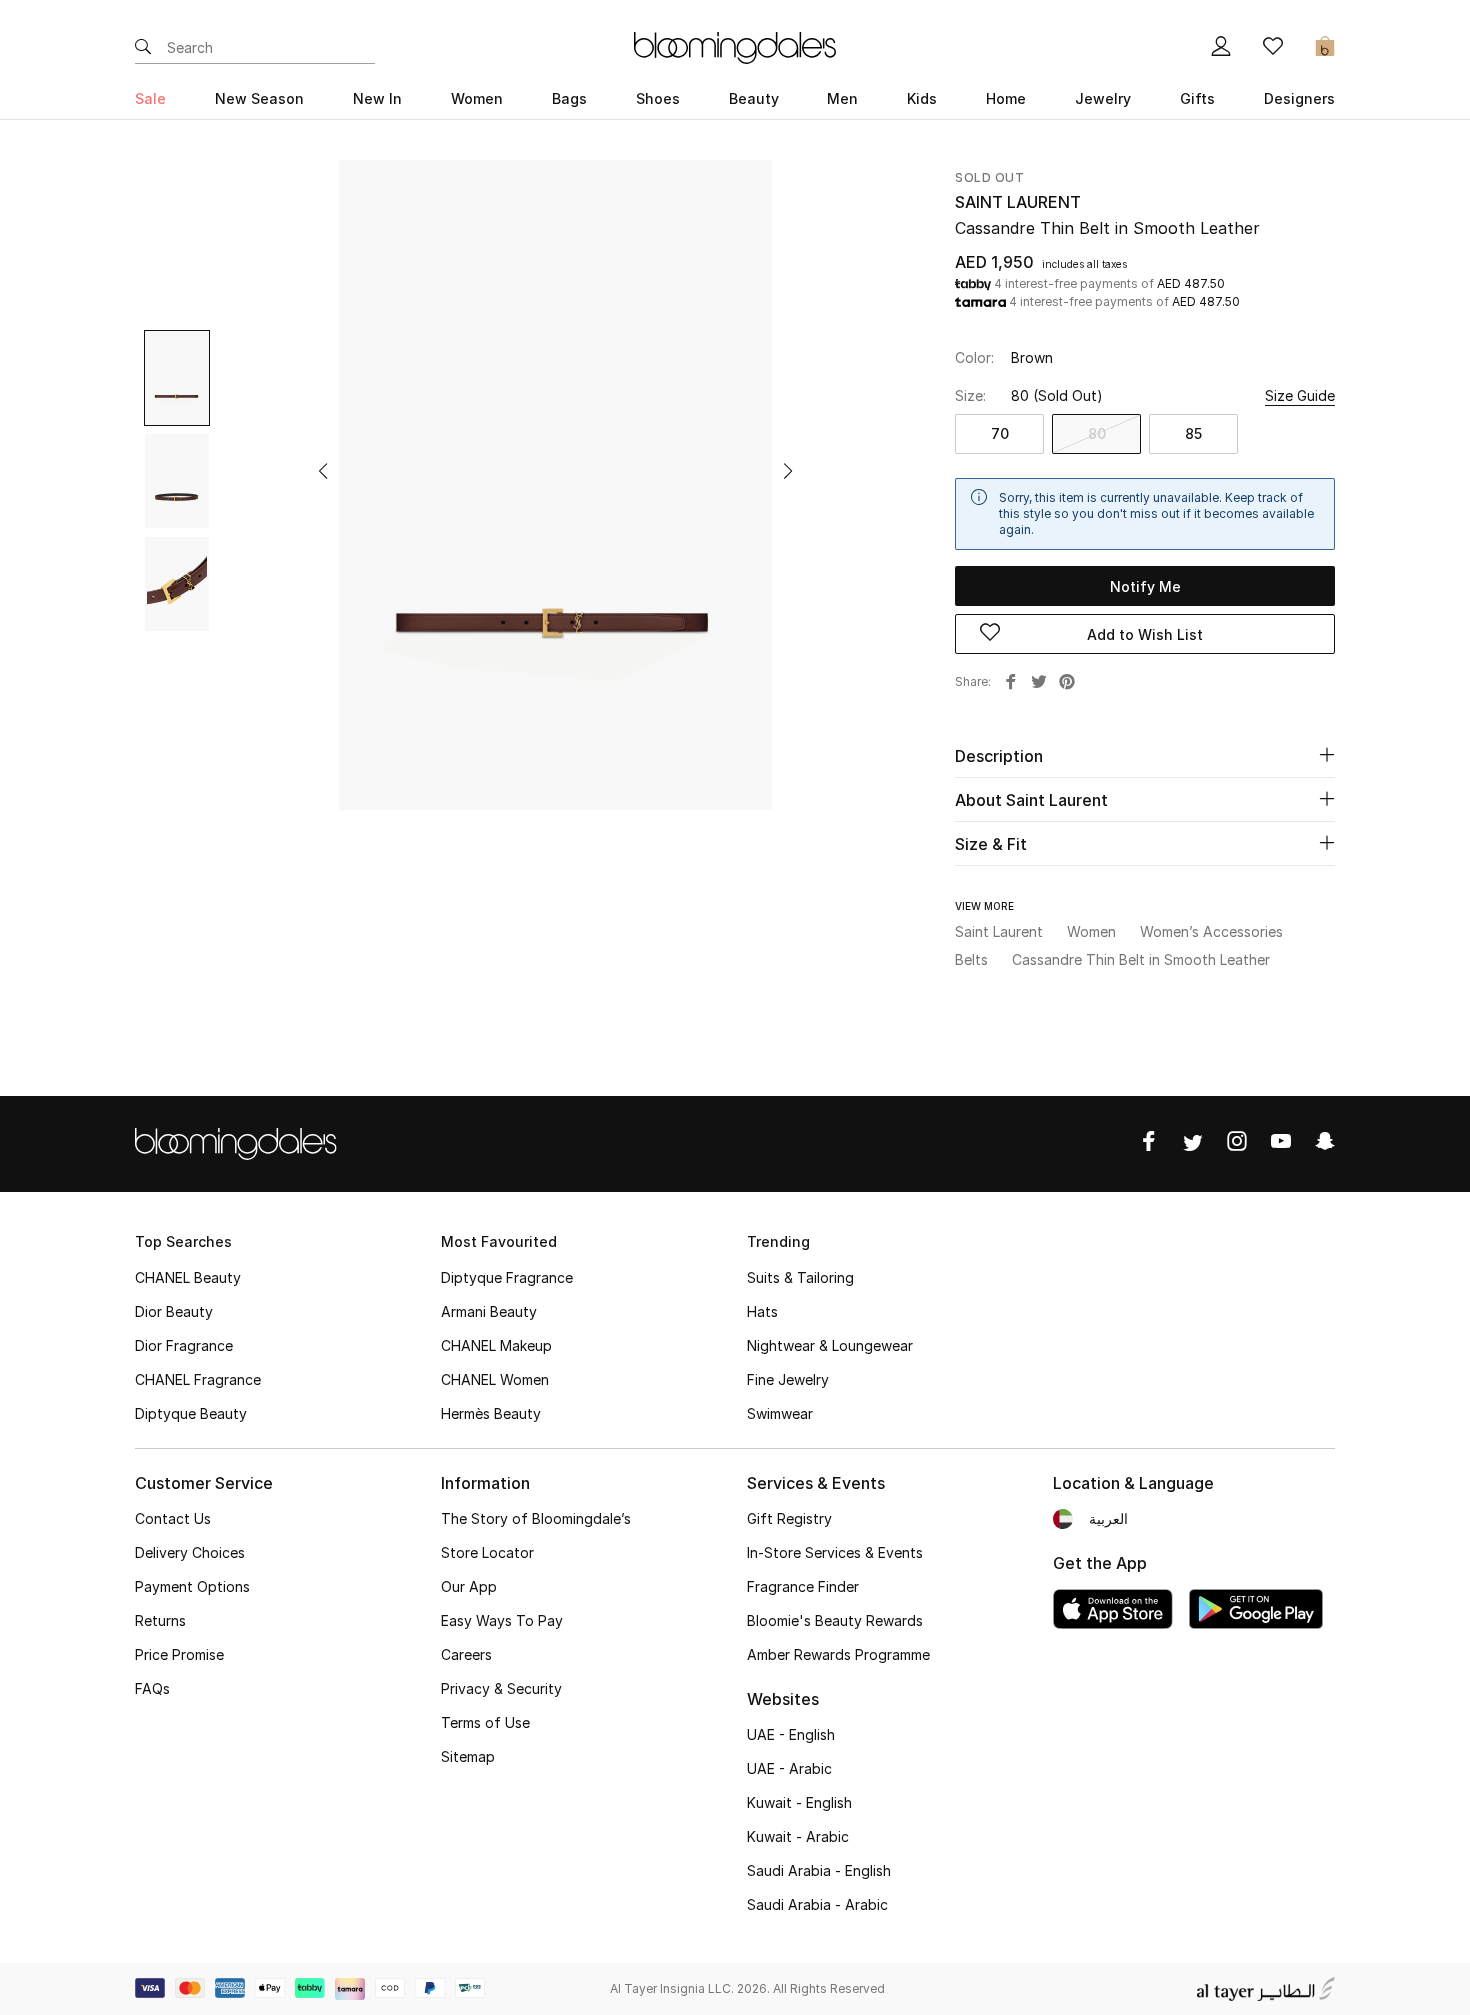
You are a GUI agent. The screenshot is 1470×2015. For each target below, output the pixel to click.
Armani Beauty (489, 1311)
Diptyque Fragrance (507, 1277)
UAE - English (791, 1734)
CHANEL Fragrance (198, 1379)
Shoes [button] (658, 98)
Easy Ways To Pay (502, 1620)
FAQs (152, 1688)
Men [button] (842, 98)
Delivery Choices (190, 1552)
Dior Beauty (174, 1311)
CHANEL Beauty (188, 1277)
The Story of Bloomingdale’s (536, 1518)
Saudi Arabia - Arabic (817, 1904)
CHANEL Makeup (496, 1345)
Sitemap (468, 1756)
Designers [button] (1299, 98)
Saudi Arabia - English (819, 1870)
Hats (762, 1311)
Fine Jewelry (788, 1379)
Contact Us (173, 1518)
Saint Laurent (1018, 202)
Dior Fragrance (184, 1345)
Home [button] (1006, 98)
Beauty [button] (754, 98)
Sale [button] (150, 98)
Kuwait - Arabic (798, 1836)
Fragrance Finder (803, 1586)
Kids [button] (922, 98)
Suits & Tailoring (800, 1277)
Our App (469, 1586)
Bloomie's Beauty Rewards (835, 1620)
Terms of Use (485, 1722)
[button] (323, 471)
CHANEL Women (495, 1379)
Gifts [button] (1197, 98)
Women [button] (477, 98)
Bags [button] (569, 98)
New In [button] (377, 98)
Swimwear (780, 1413)
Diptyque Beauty (191, 1413)
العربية (1108, 1518)
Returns (160, 1620)
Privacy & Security (501, 1688)
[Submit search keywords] (143, 48)
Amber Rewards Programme (838, 1654)
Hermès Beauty (491, 1413)
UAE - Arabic (789, 1768)
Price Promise (179, 1654)
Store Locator (487, 1552)
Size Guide (1300, 395)
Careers (466, 1654)
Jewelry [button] (1103, 98)
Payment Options (192, 1586)
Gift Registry (789, 1518)
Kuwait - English (799, 1802)
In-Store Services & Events (835, 1552)
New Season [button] (259, 98)
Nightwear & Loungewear (830, 1345)
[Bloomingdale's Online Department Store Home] (735, 46)
